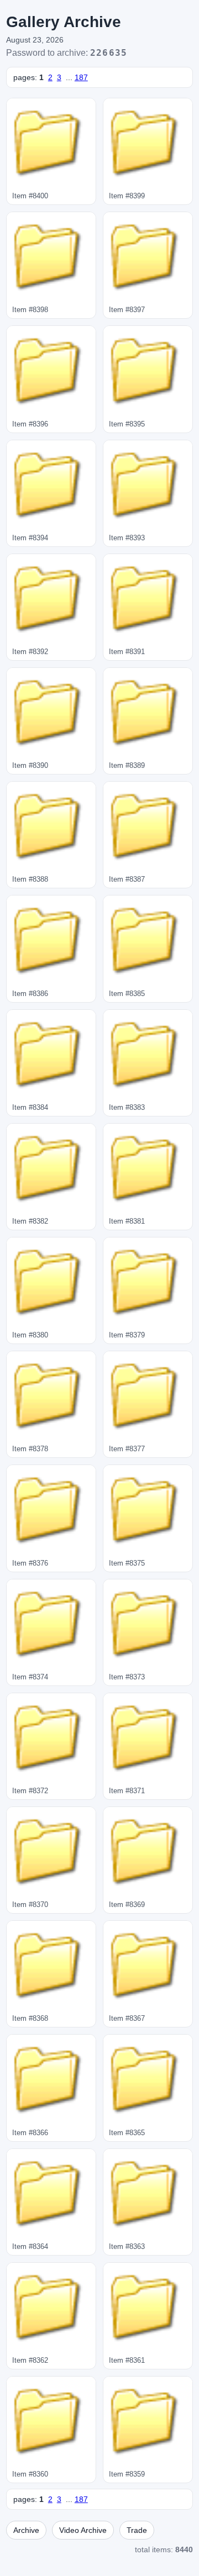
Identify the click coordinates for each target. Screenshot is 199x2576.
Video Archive (83, 2530)
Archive (26, 2530)
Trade (137, 2530)
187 (81, 77)
